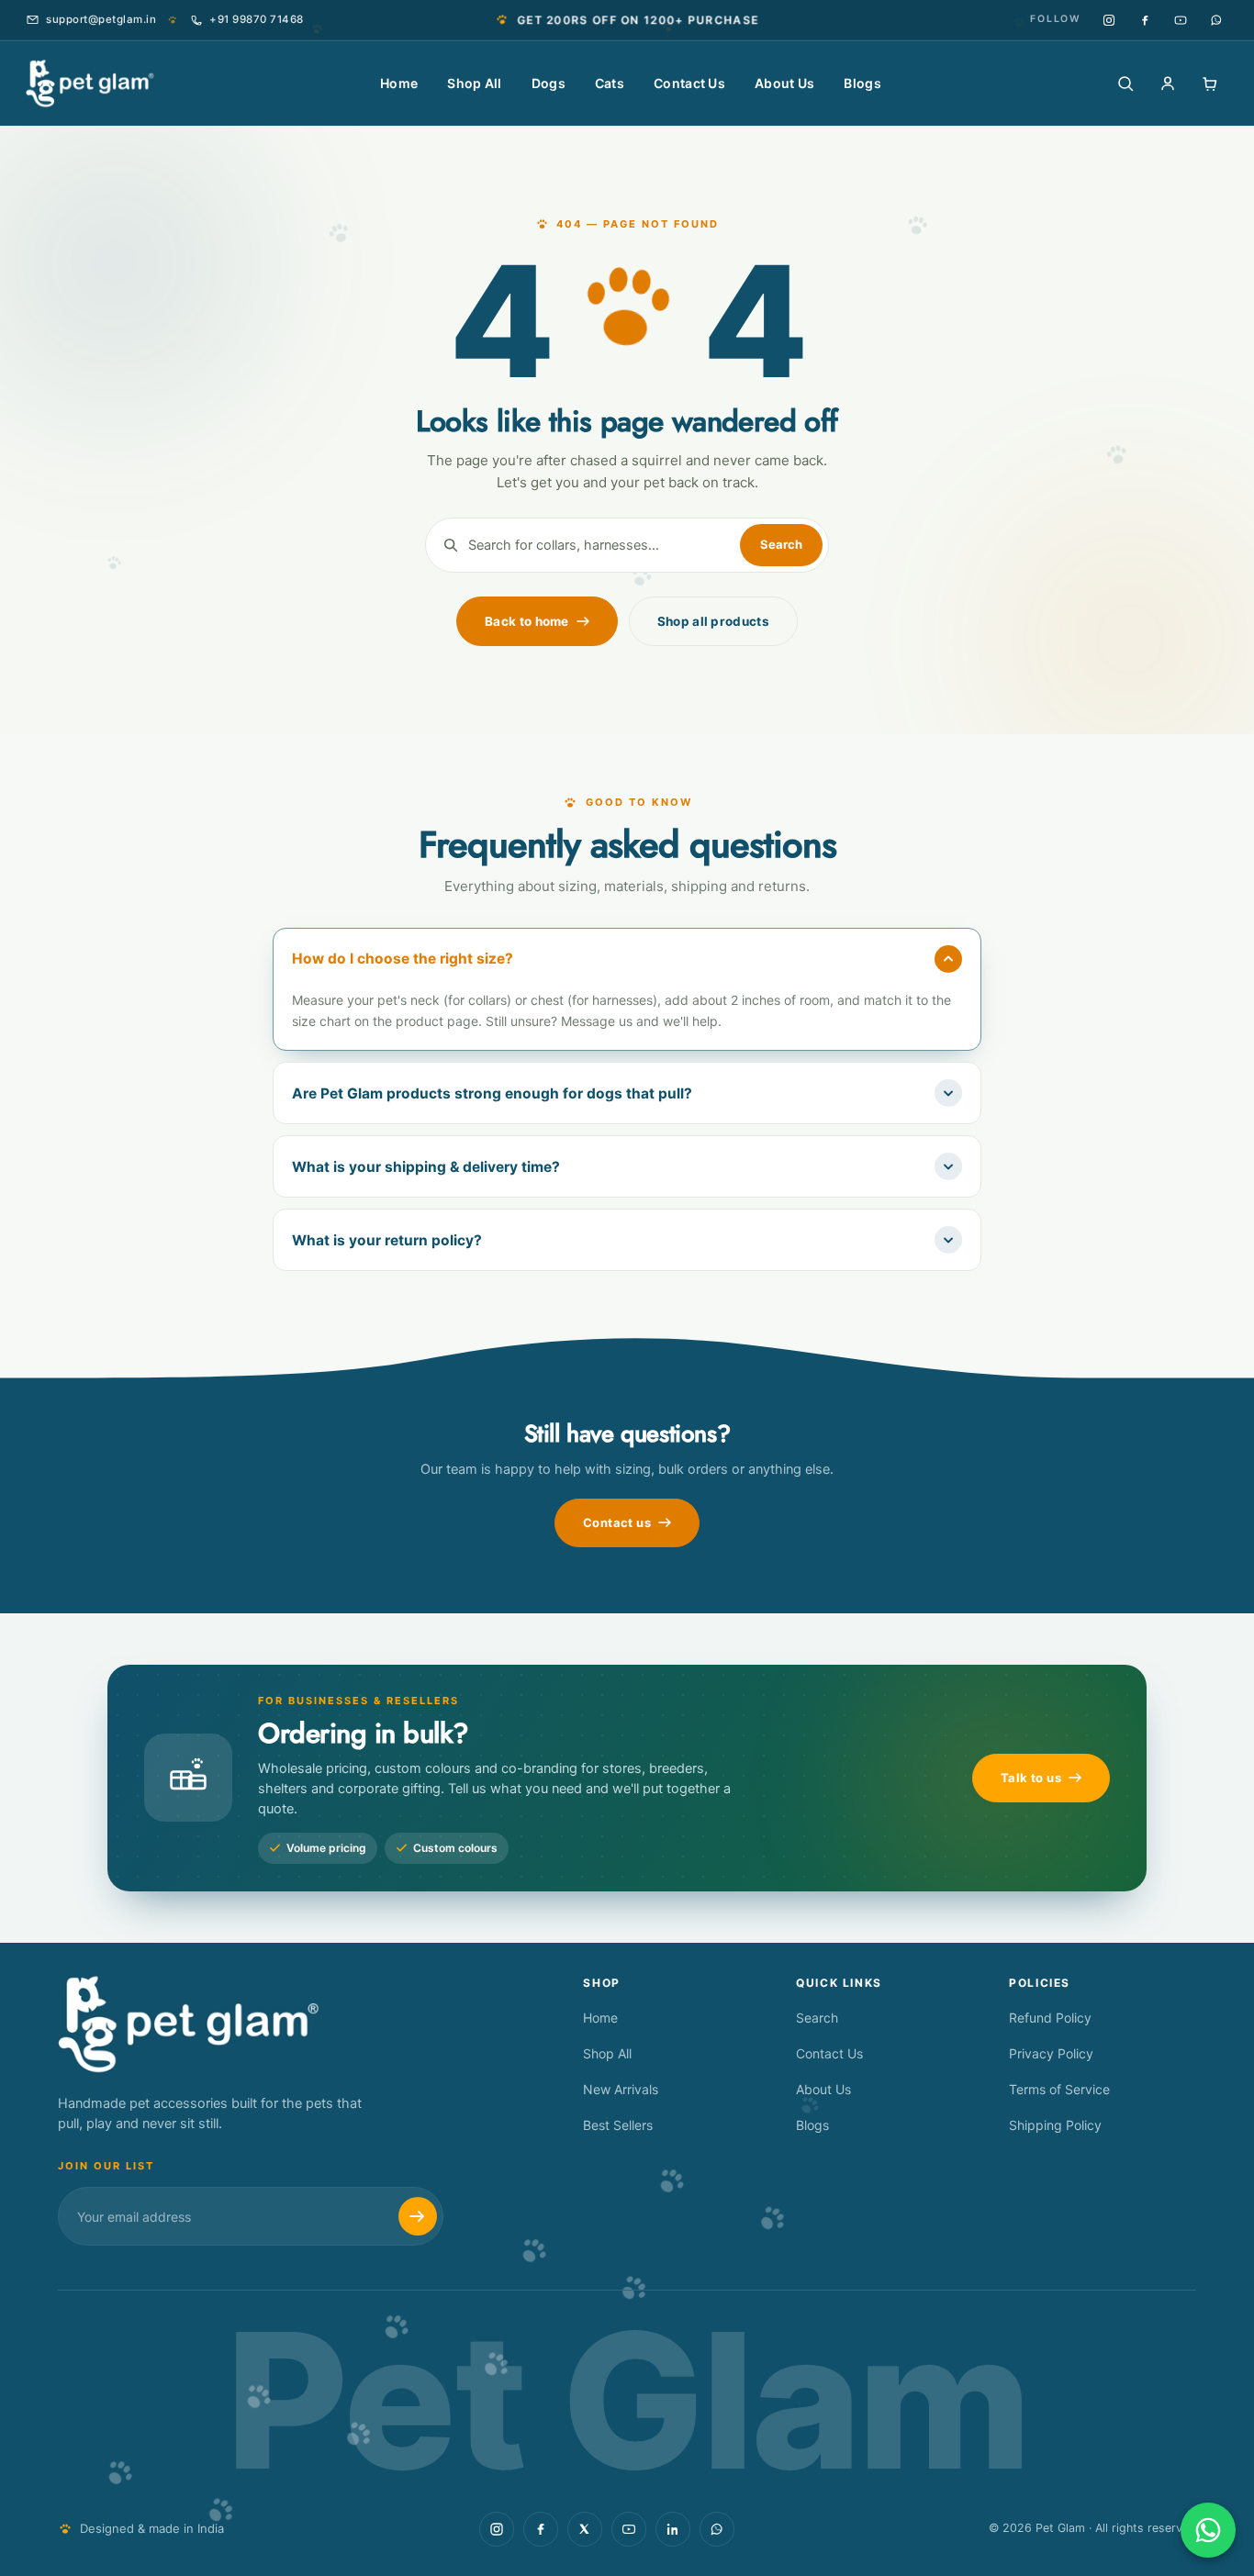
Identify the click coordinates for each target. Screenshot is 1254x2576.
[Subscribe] (418, 2216)
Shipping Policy (1055, 2125)
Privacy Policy (1051, 2053)
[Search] (1125, 84)
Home (399, 83)
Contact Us (689, 83)
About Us (784, 83)
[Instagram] (1108, 20)
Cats (610, 83)
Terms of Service (1059, 2089)
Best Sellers (618, 2125)
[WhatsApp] (1216, 20)
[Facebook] (1144, 20)
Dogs (549, 83)
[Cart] (1210, 84)
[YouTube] (1180, 20)
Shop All (474, 83)
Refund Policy (1050, 2018)
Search (817, 2018)
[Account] (1168, 84)
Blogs (862, 83)
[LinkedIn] (673, 2529)
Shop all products (713, 621)
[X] (585, 2529)
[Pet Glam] (90, 84)
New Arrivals (621, 2089)
